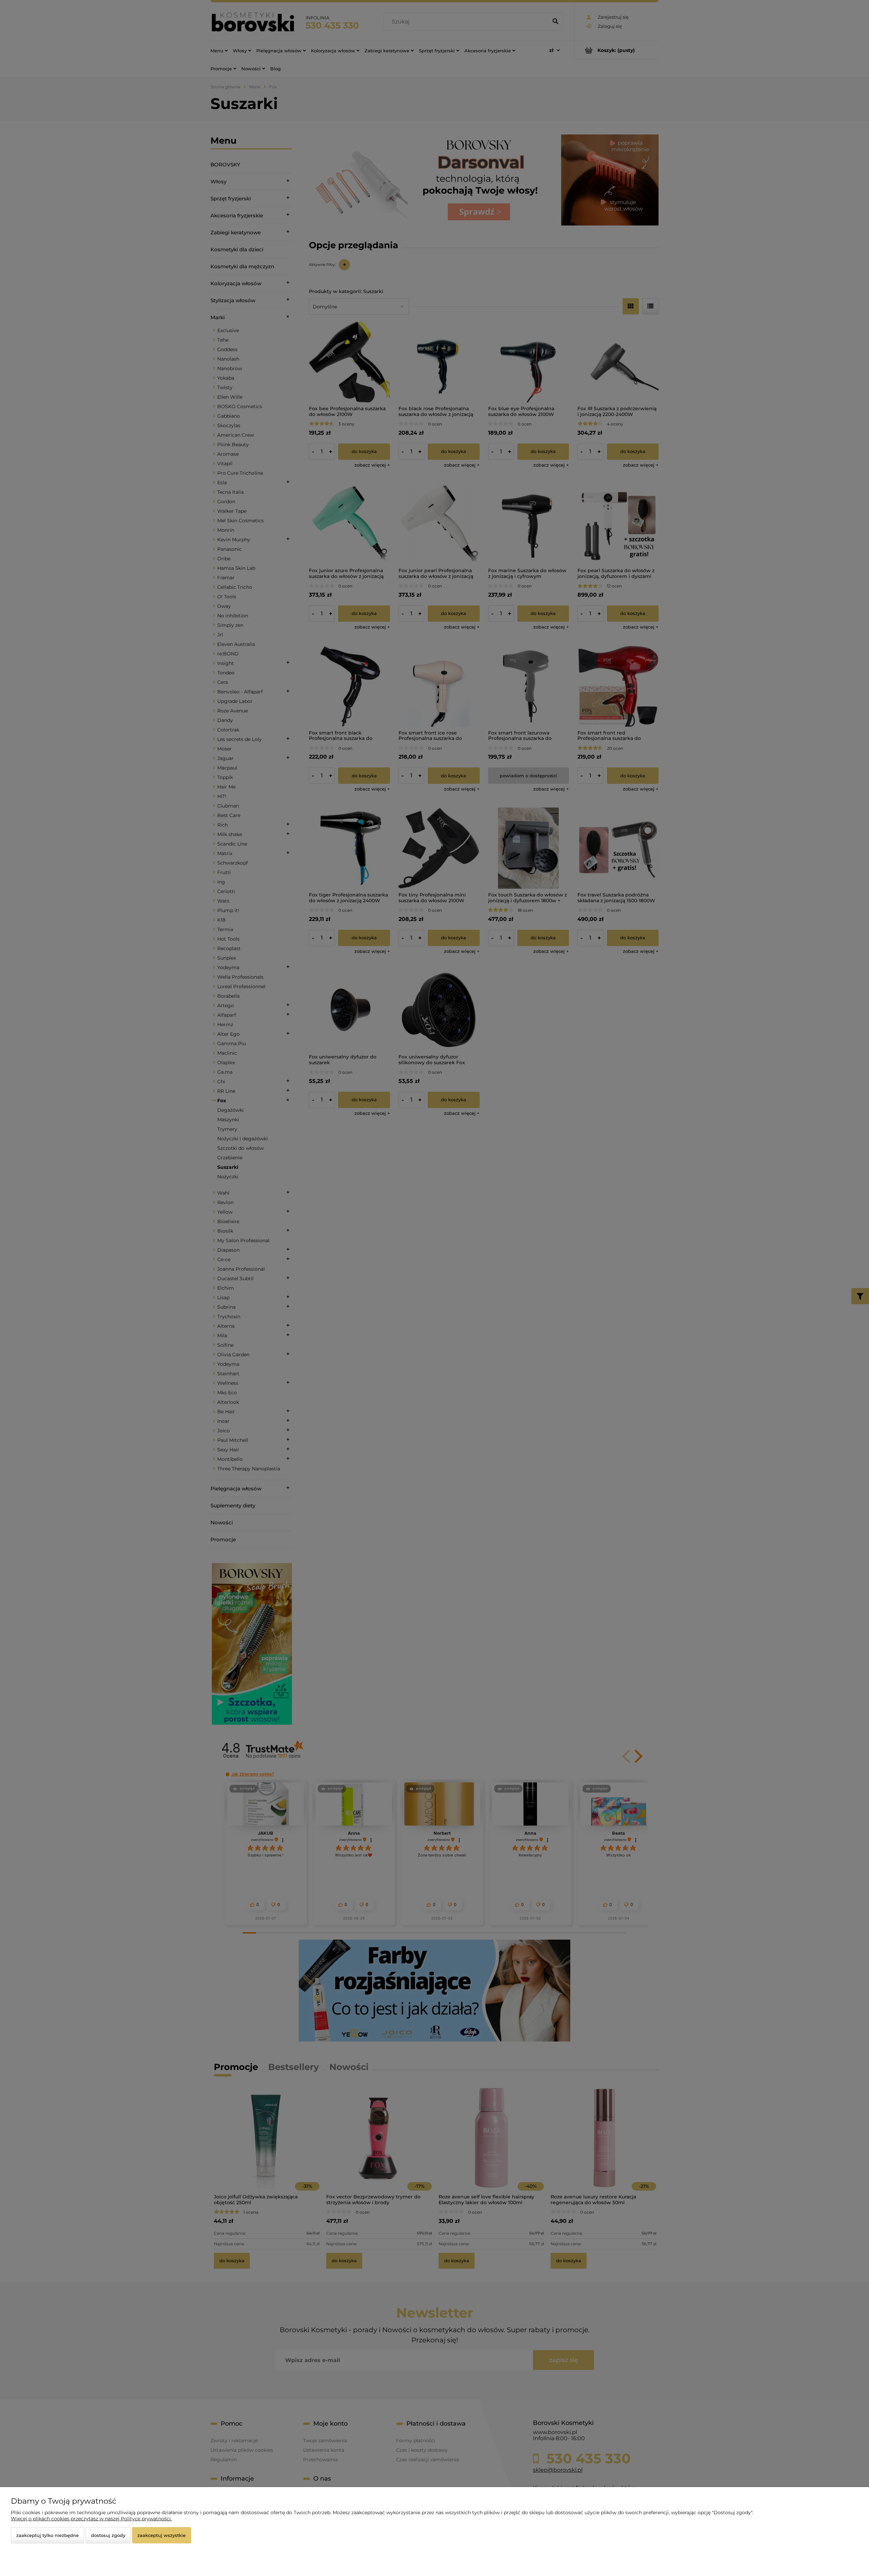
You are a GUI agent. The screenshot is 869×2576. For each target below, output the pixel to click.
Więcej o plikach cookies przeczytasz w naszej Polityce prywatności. (91, 2519)
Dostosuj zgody (108, 2535)
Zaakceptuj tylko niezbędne (48, 2535)
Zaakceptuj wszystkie (162, 2535)
